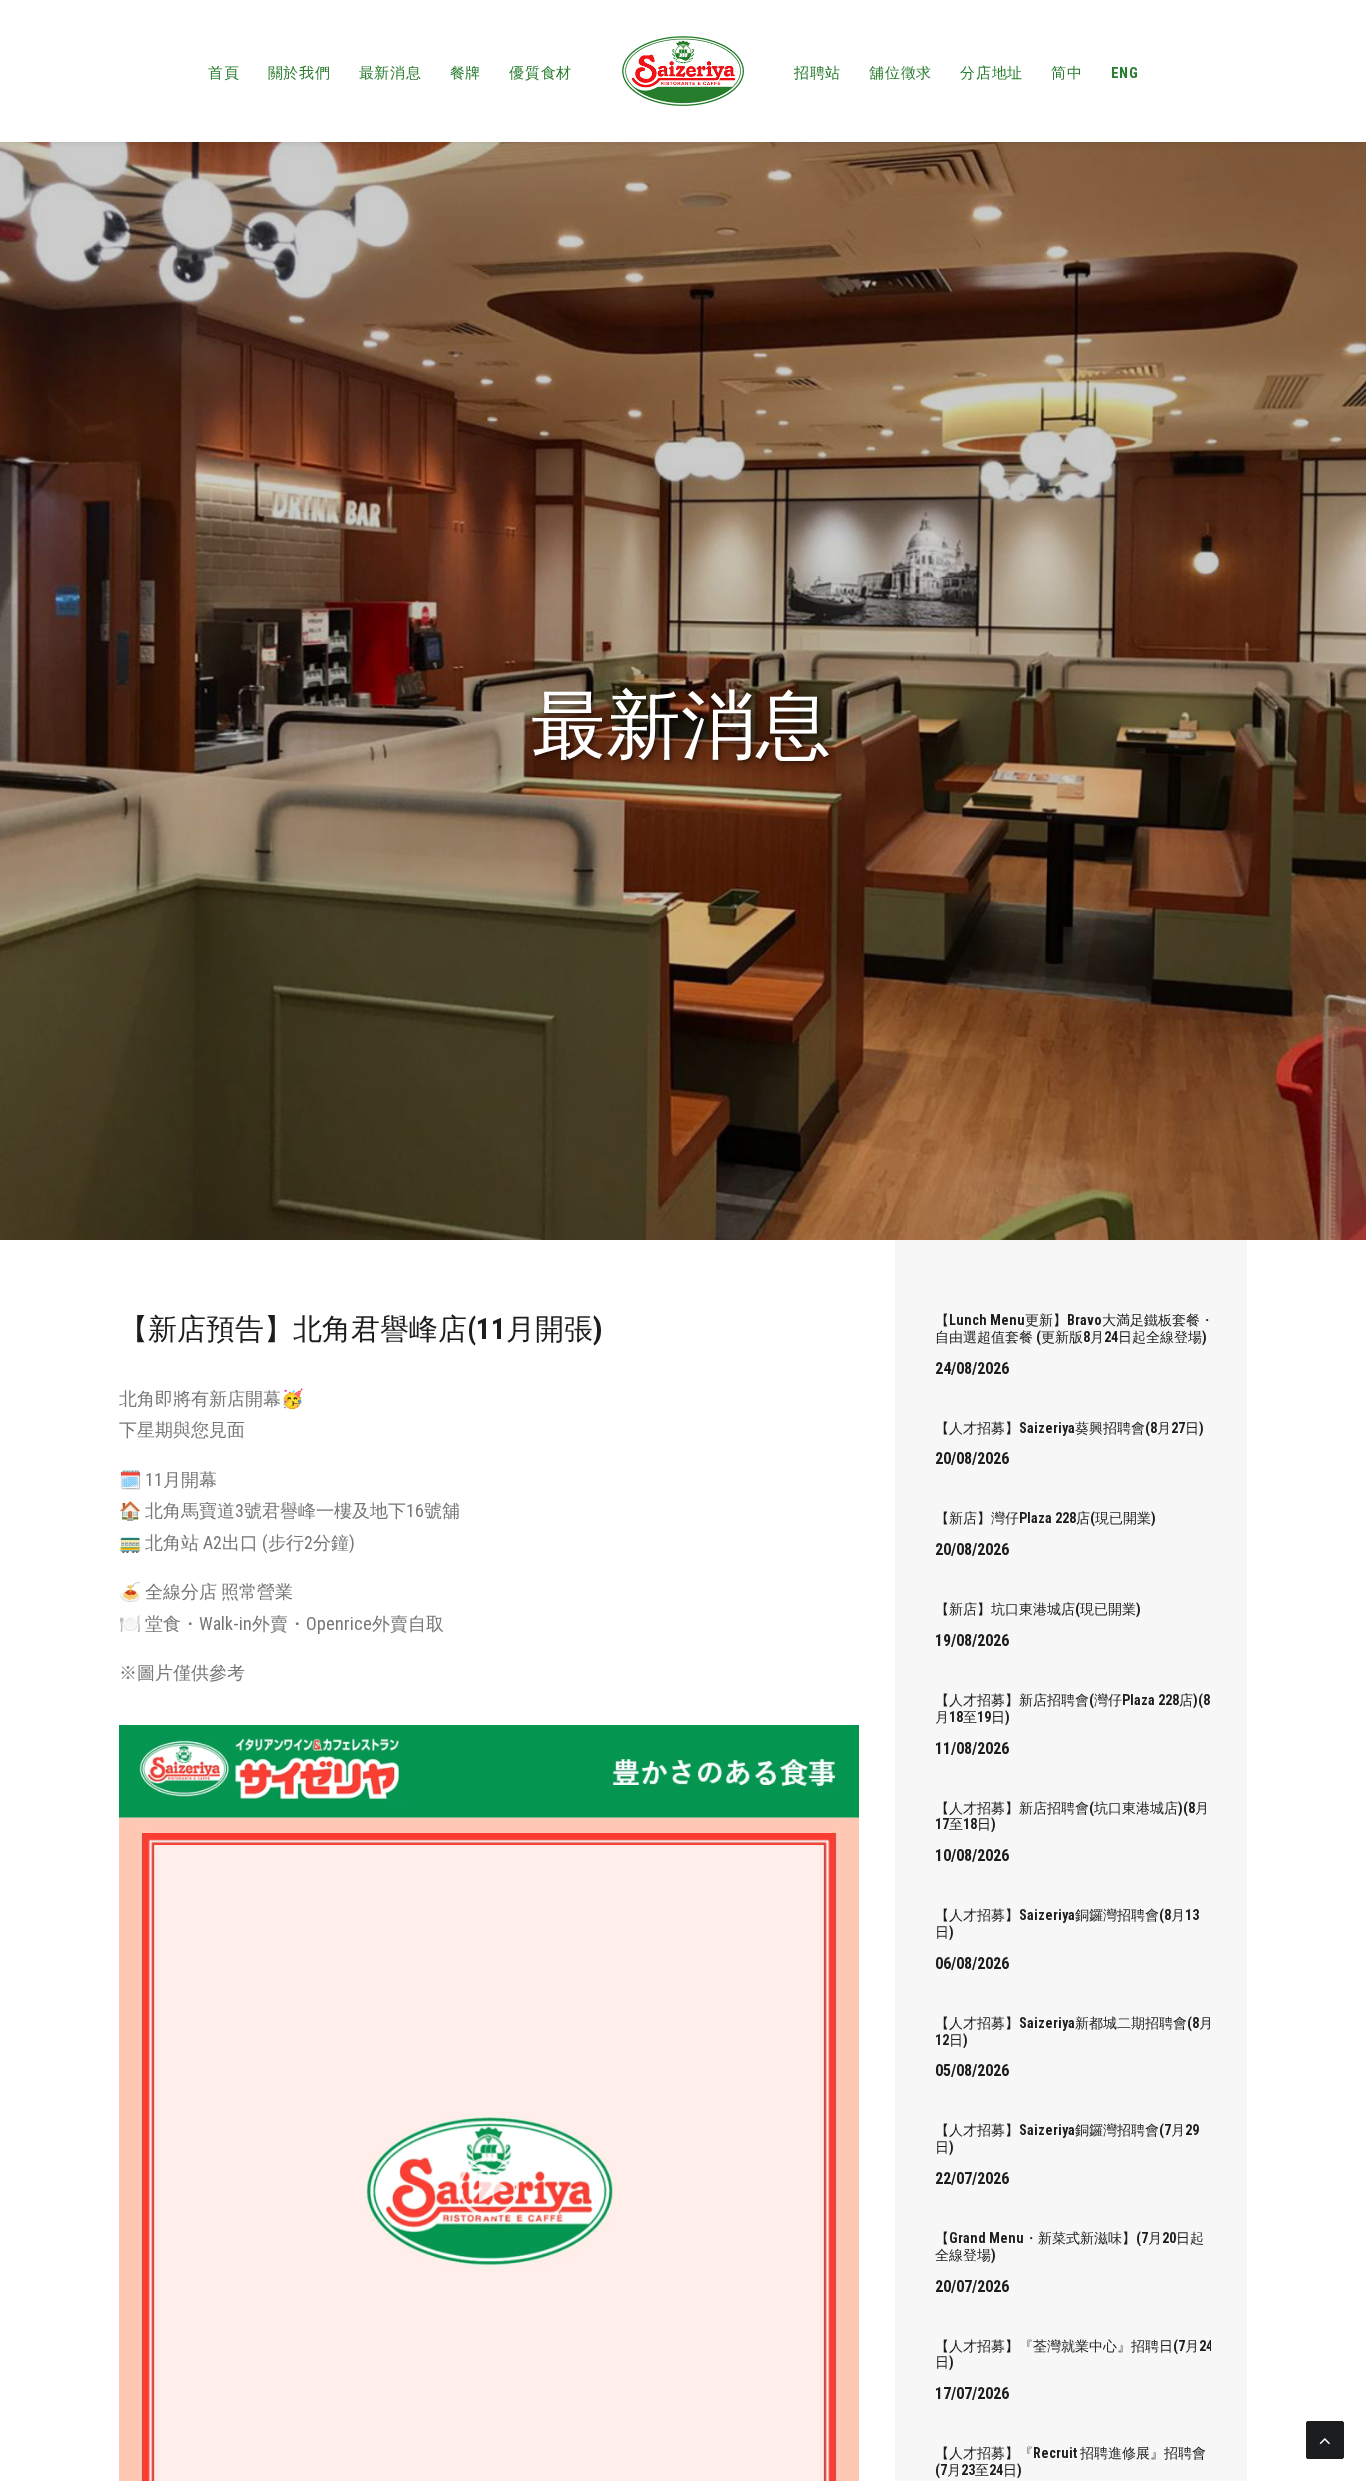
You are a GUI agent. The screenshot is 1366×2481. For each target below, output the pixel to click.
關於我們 (299, 73)
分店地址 (991, 73)
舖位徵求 (900, 73)
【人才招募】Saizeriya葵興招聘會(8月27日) (1069, 1428)
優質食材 (540, 73)
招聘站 (817, 73)
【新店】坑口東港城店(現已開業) (1038, 1609)
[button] (489, 2187)
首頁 (224, 73)
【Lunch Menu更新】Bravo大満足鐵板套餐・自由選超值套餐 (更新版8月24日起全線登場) (1074, 1328)
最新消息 (390, 73)
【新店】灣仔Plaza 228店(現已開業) (1045, 1518)
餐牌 (466, 73)
